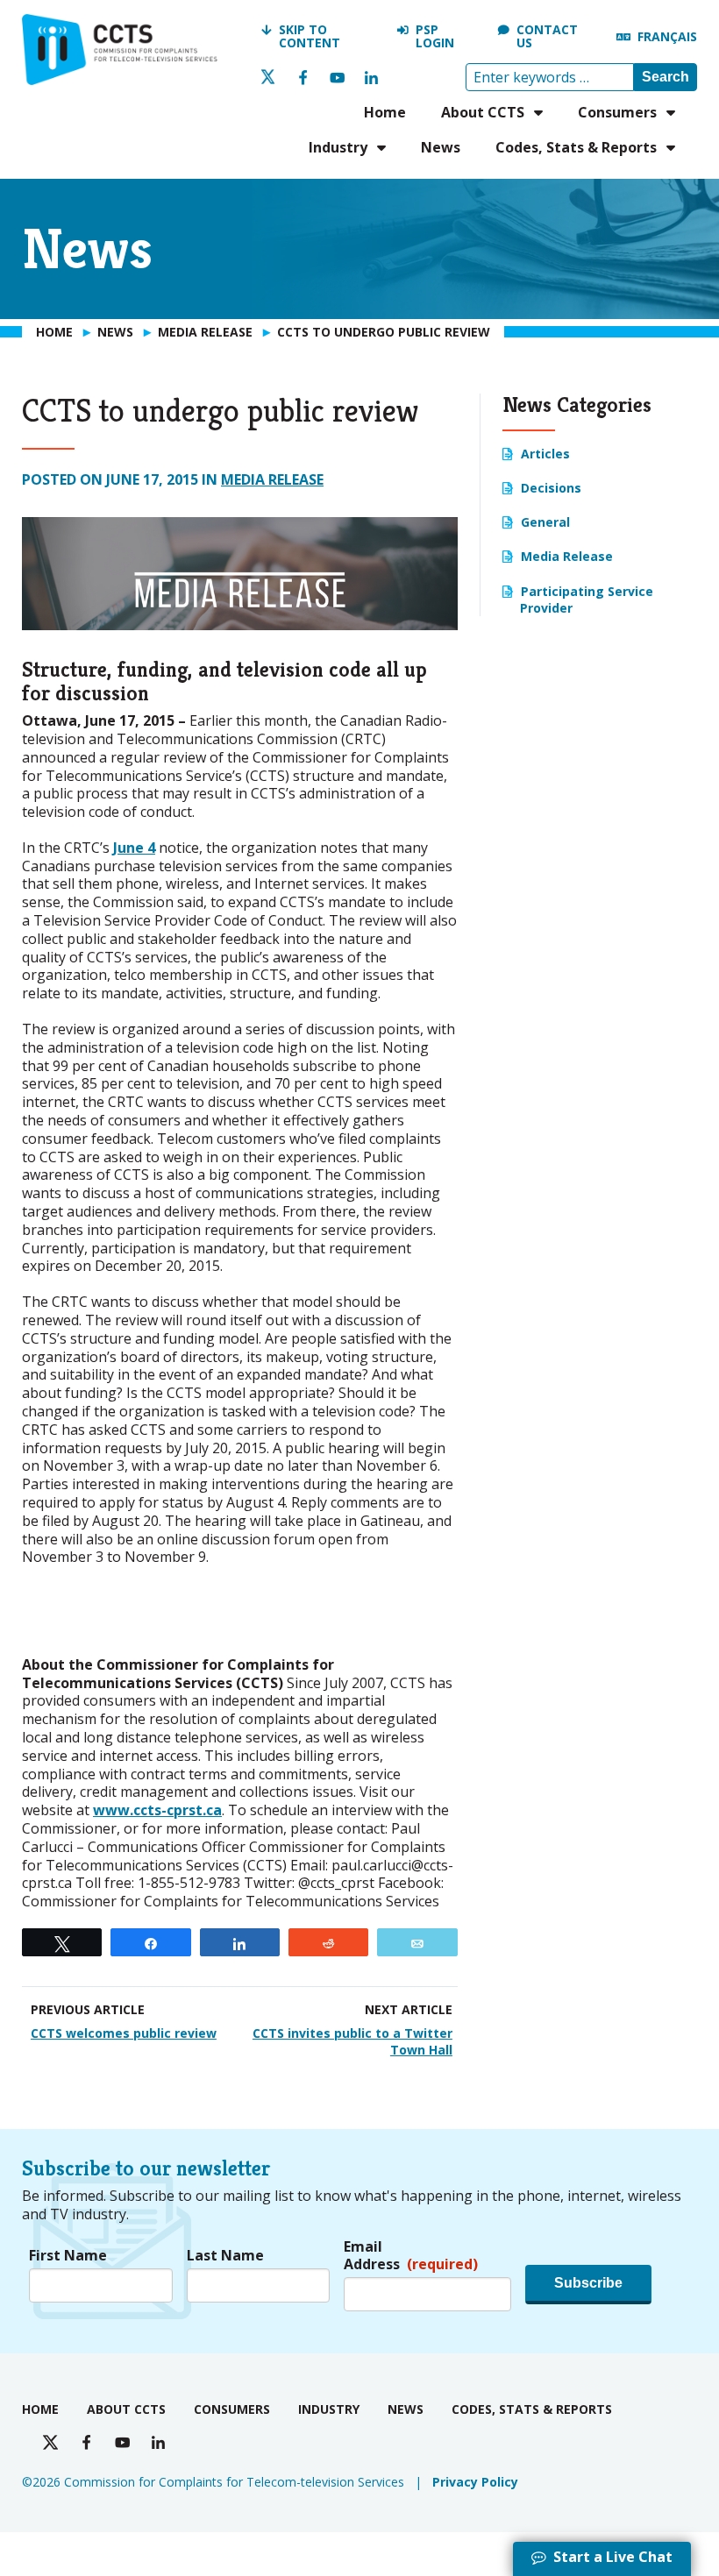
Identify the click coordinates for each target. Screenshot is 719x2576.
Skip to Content (310, 36)
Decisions (551, 488)
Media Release (272, 479)
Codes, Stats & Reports (576, 147)
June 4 (134, 848)
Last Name (225, 2256)
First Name (68, 2256)
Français (667, 36)
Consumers (617, 112)
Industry (338, 147)
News (441, 147)
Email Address (411, 2256)
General (545, 522)
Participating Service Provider (587, 600)
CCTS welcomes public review (124, 2033)
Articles (545, 454)
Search (666, 77)
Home (385, 112)
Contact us (547, 36)
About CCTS (483, 112)
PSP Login (435, 36)
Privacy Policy (475, 2482)
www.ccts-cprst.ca (157, 1810)
